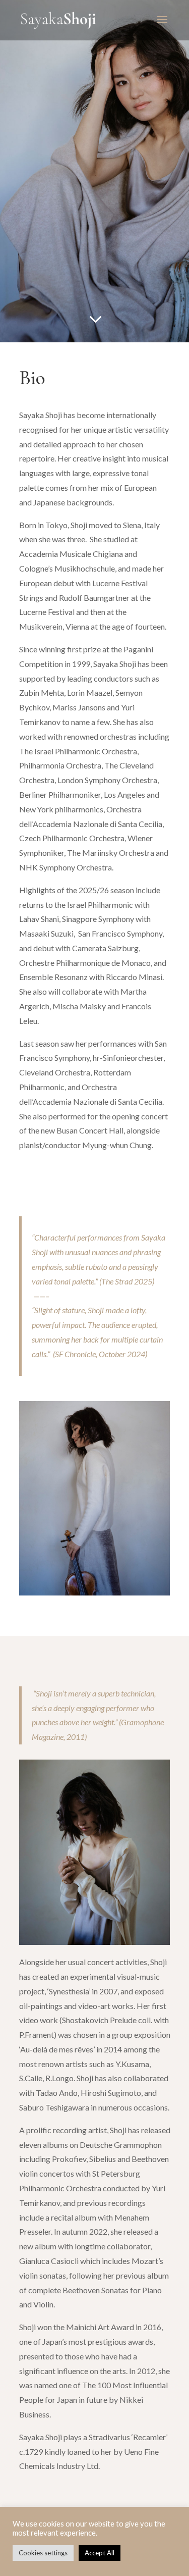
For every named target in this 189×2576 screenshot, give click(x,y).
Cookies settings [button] (43, 2553)
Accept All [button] (100, 2553)
